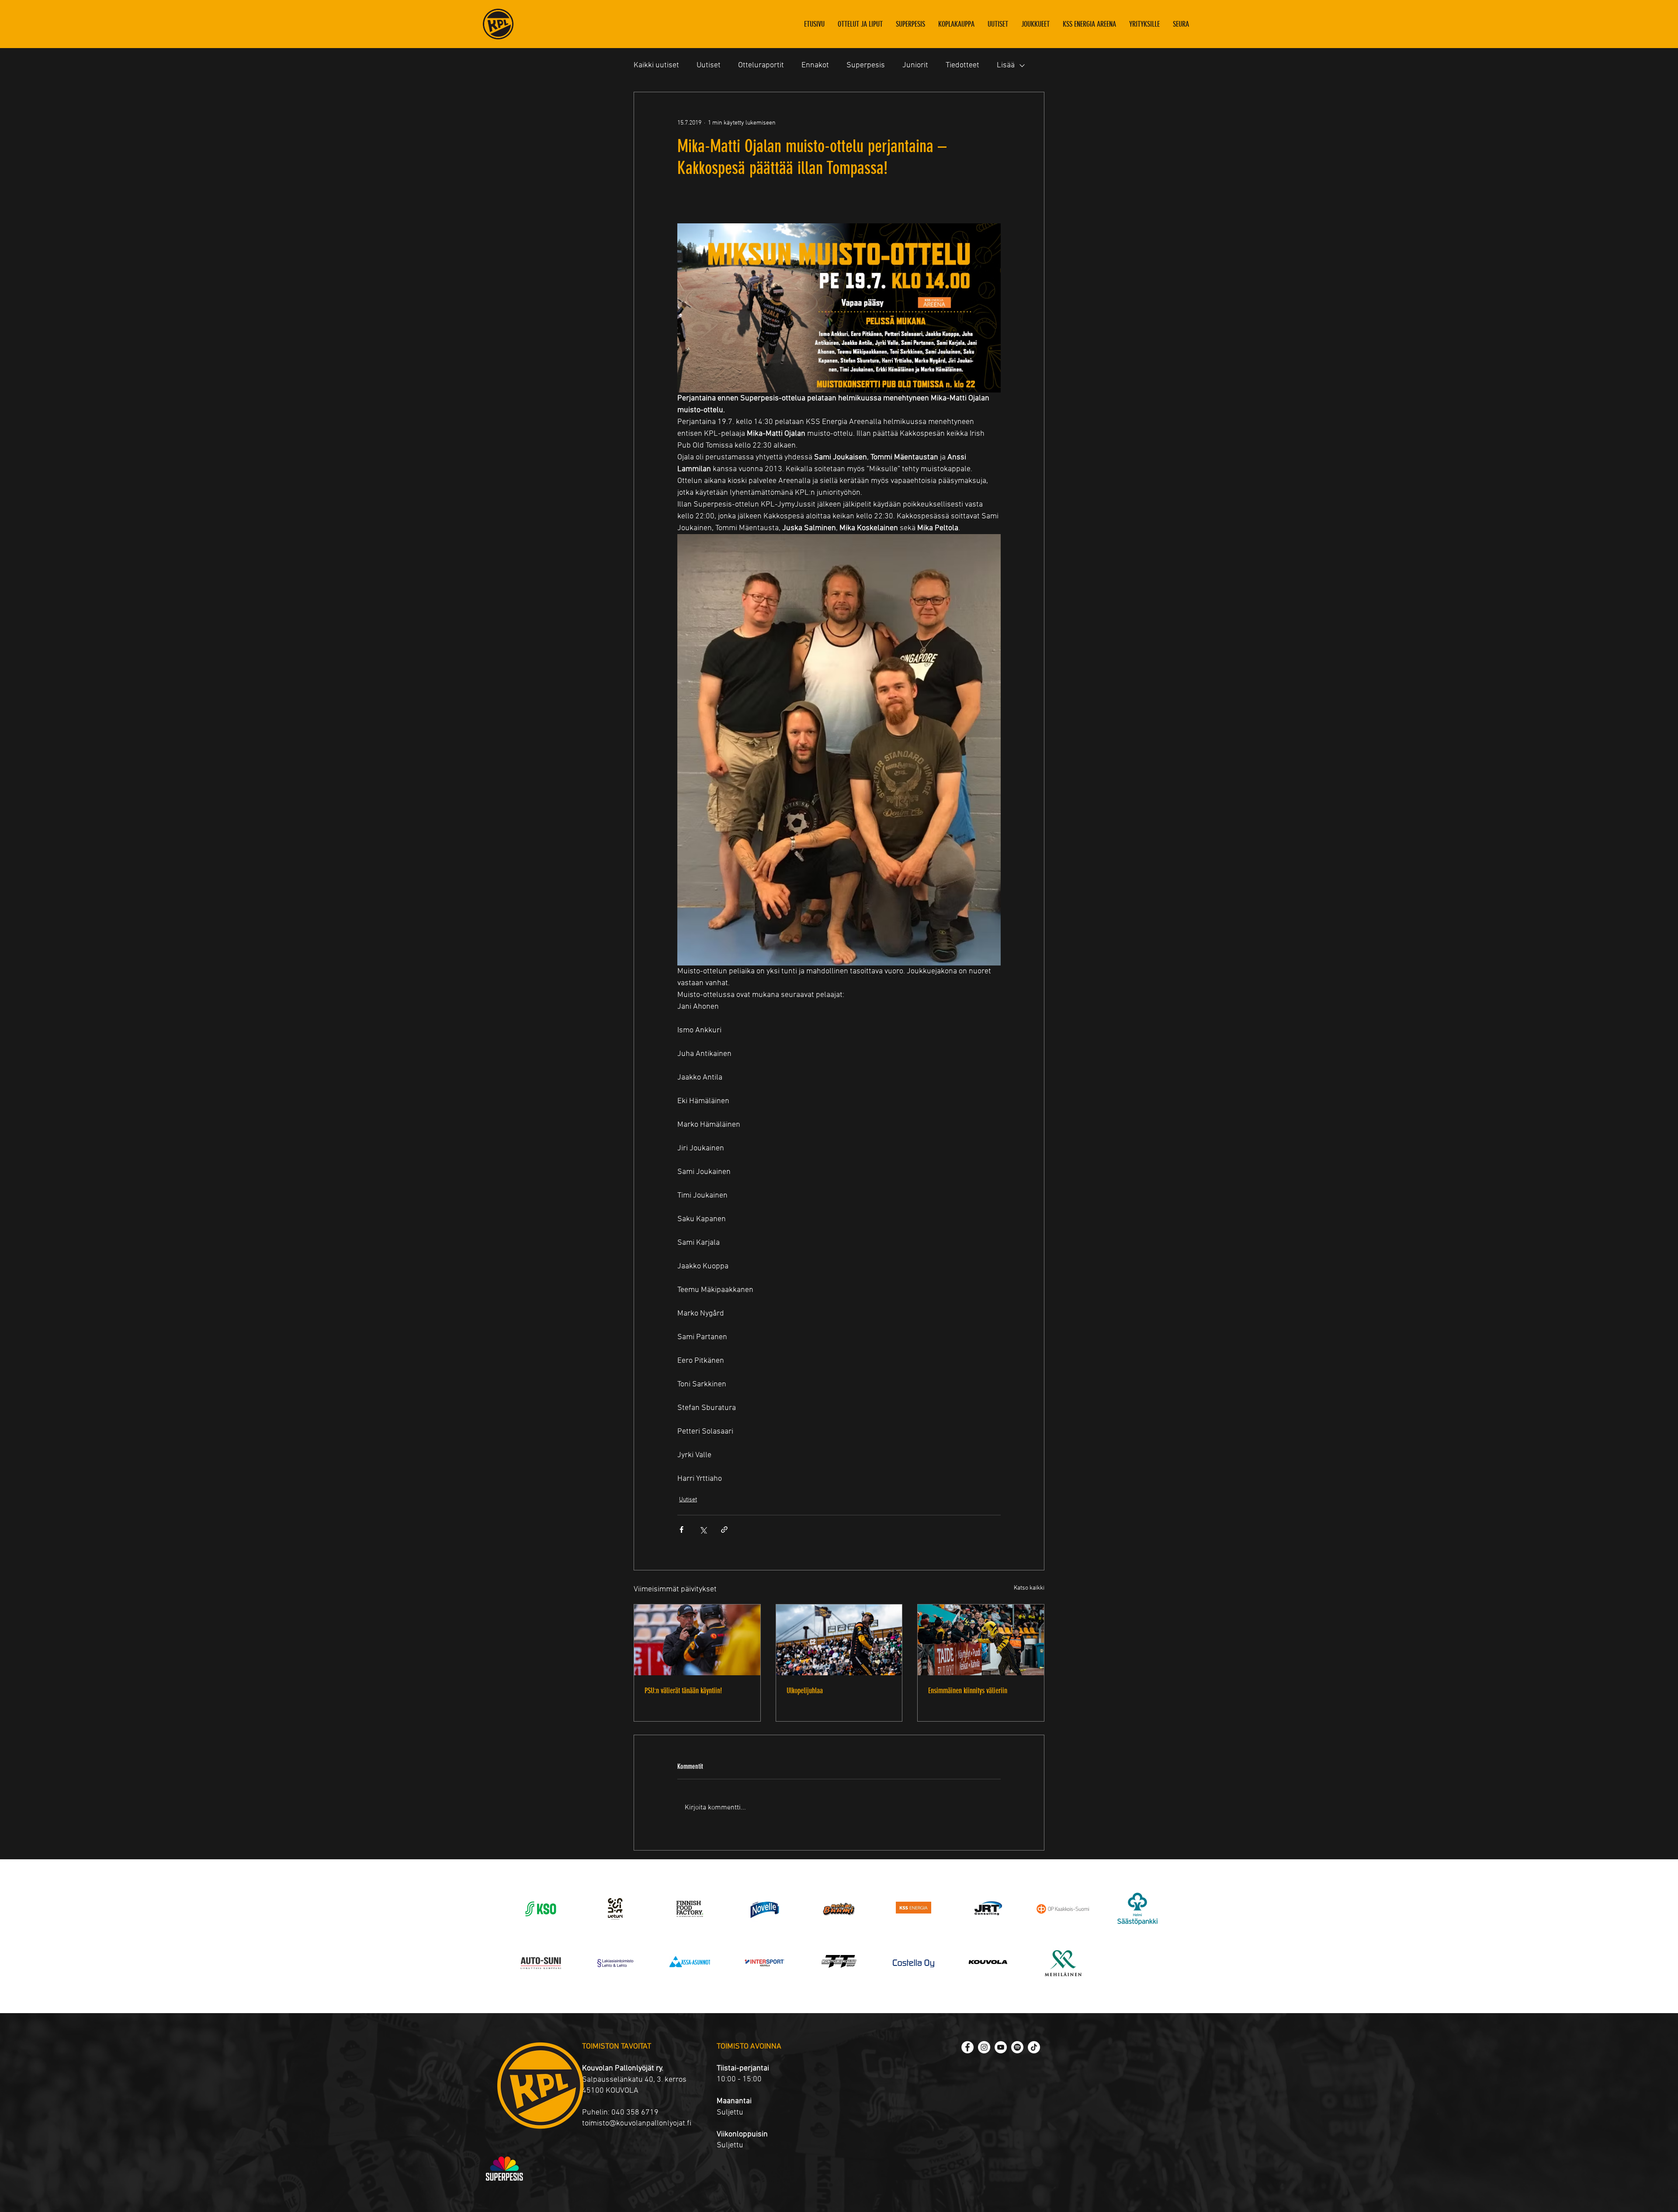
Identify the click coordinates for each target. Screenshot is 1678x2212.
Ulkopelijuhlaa (805, 1691)
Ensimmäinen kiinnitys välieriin (968, 1691)
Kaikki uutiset (656, 65)
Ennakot (815, 65)
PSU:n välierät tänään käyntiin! (683, 1691)
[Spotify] (1017, 2047)
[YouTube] (1001, 2047)
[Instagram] (984, 2047)
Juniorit (915, 65)
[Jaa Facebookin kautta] (681, 1530)
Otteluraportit (761, 65)
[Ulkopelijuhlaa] (839, 1640)
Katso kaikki (1029, 1588)
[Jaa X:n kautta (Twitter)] (703, 1530)
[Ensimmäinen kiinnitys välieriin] (981, 1640)
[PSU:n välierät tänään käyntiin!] (697, 1640)
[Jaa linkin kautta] (724, 1530)
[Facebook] (967, 2047)
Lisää (1006, 65)
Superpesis (866, 65)
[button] (1035, 24)
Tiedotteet (962, 65)
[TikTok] (1034, 2047)
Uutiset (709, 65)
